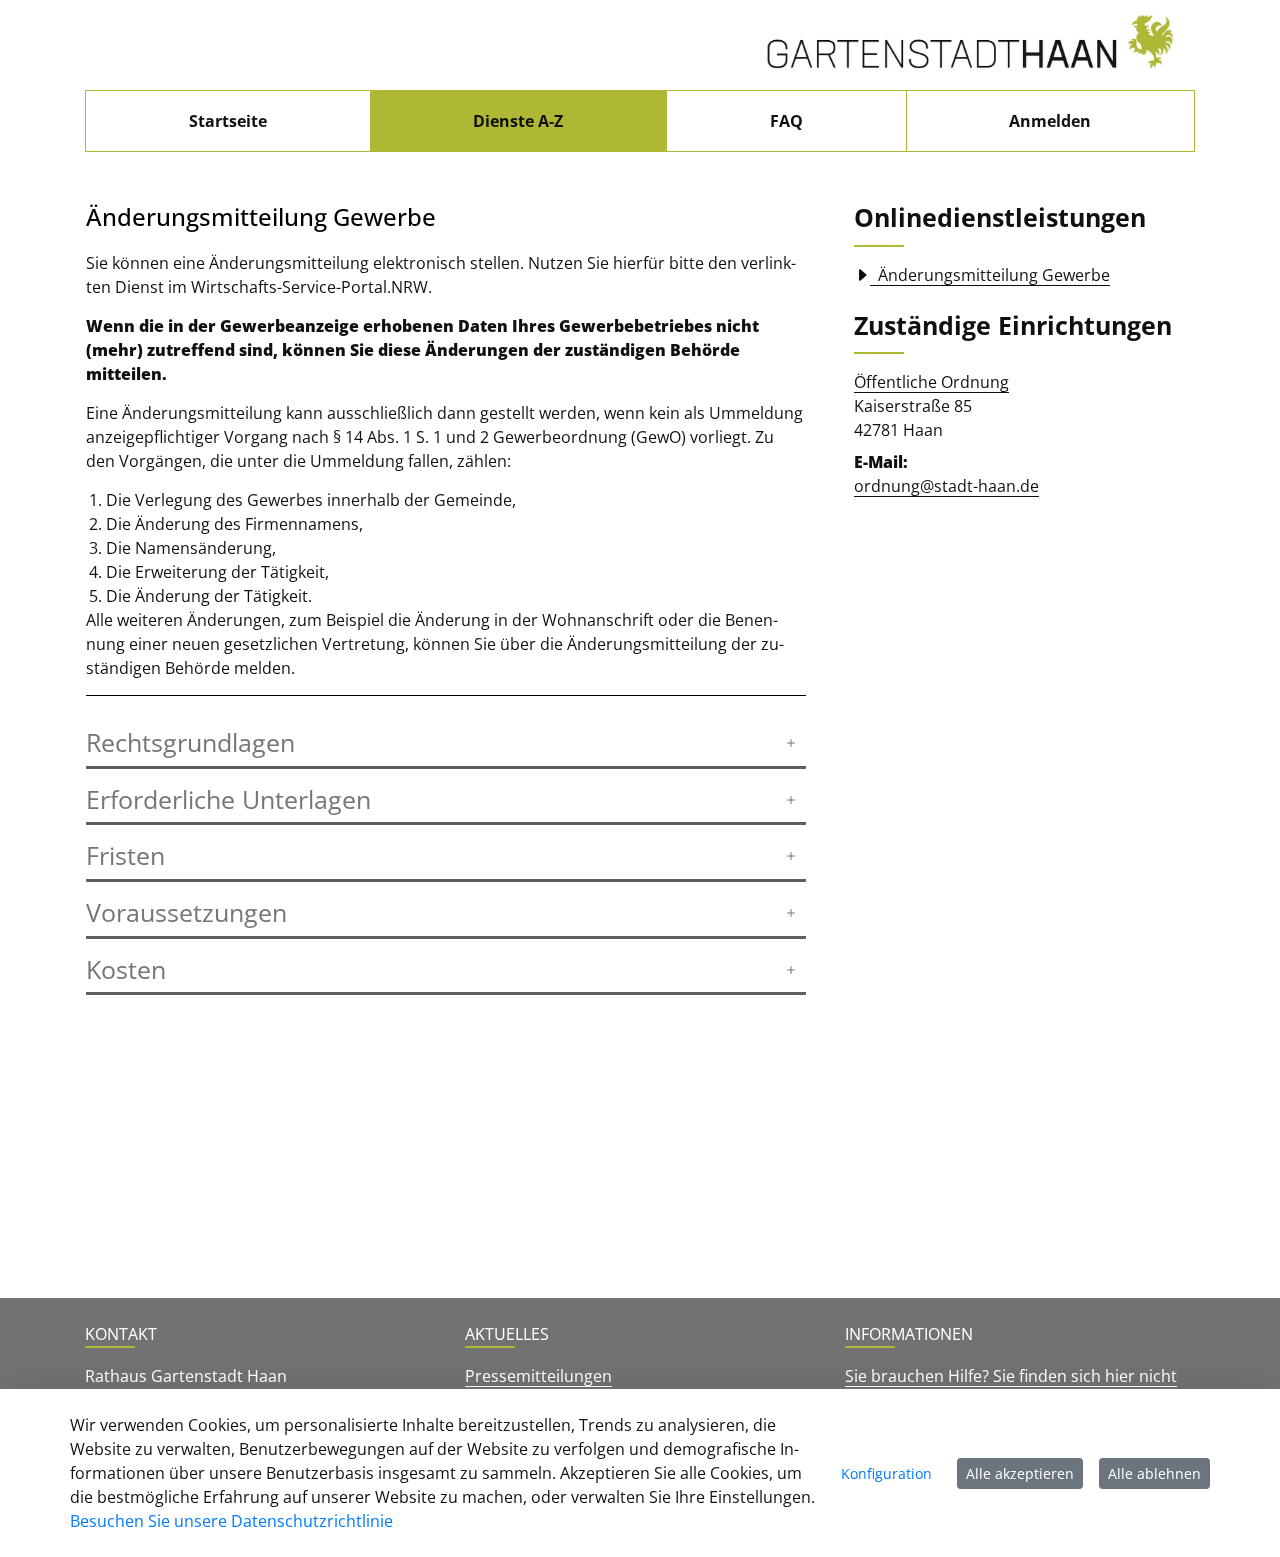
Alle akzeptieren (1020, 1473)
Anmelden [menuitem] (1050, 121)
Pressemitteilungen (538, 1376)
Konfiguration (886, 1473)
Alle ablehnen (1154, 1473)
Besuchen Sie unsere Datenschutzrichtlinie (231, 1521)
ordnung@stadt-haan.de (946, 486)
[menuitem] (228, 121)
